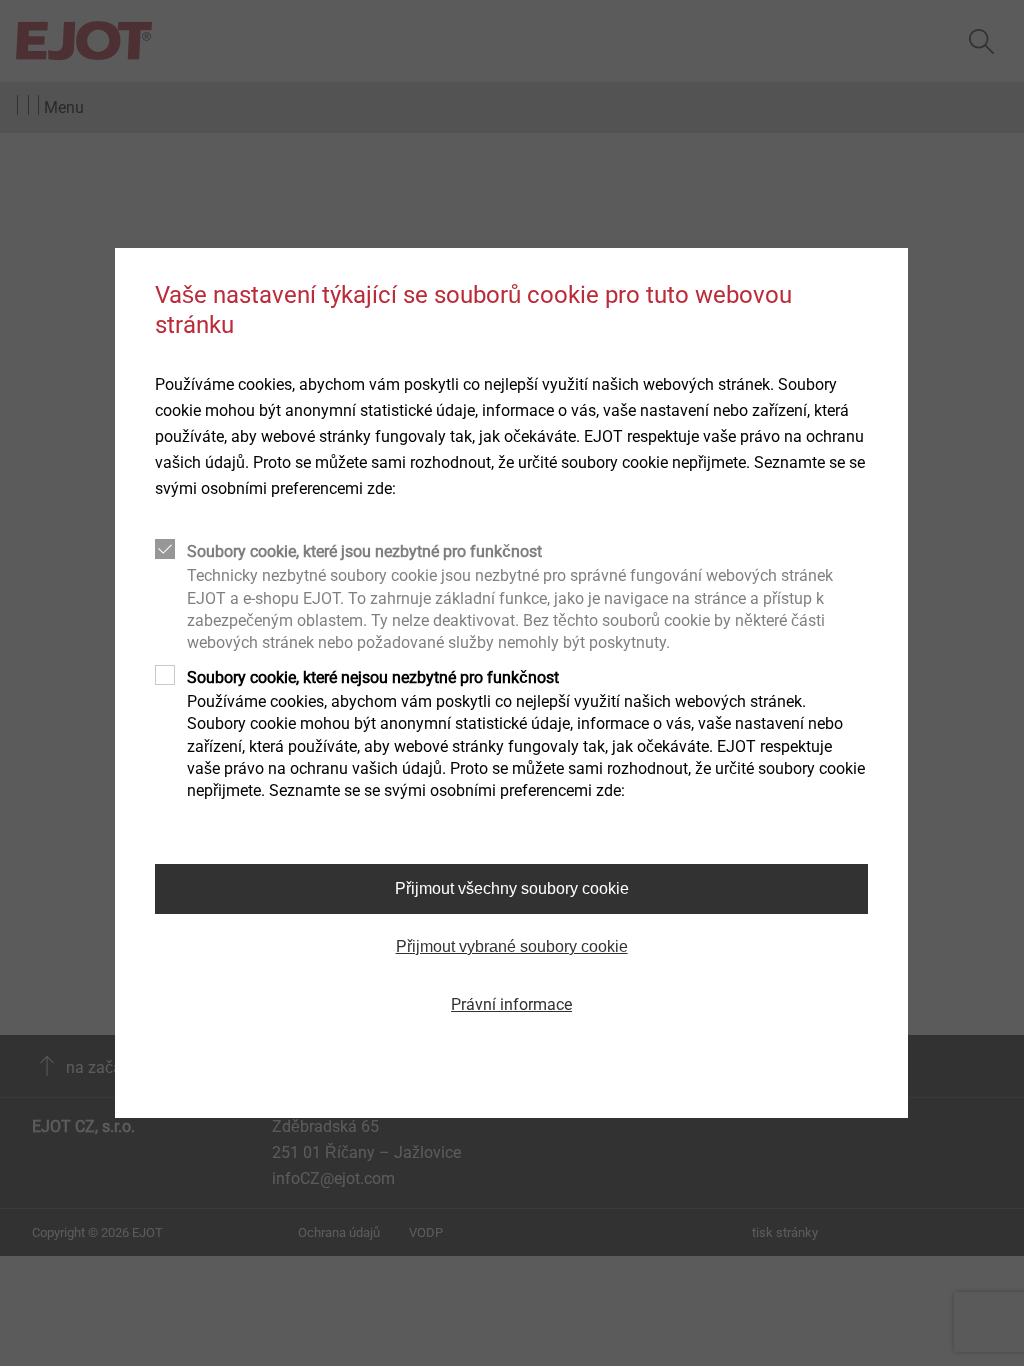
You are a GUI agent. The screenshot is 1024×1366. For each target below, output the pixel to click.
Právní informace (511, 1004)
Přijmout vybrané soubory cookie (512, 946)
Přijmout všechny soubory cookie (512, 888)
